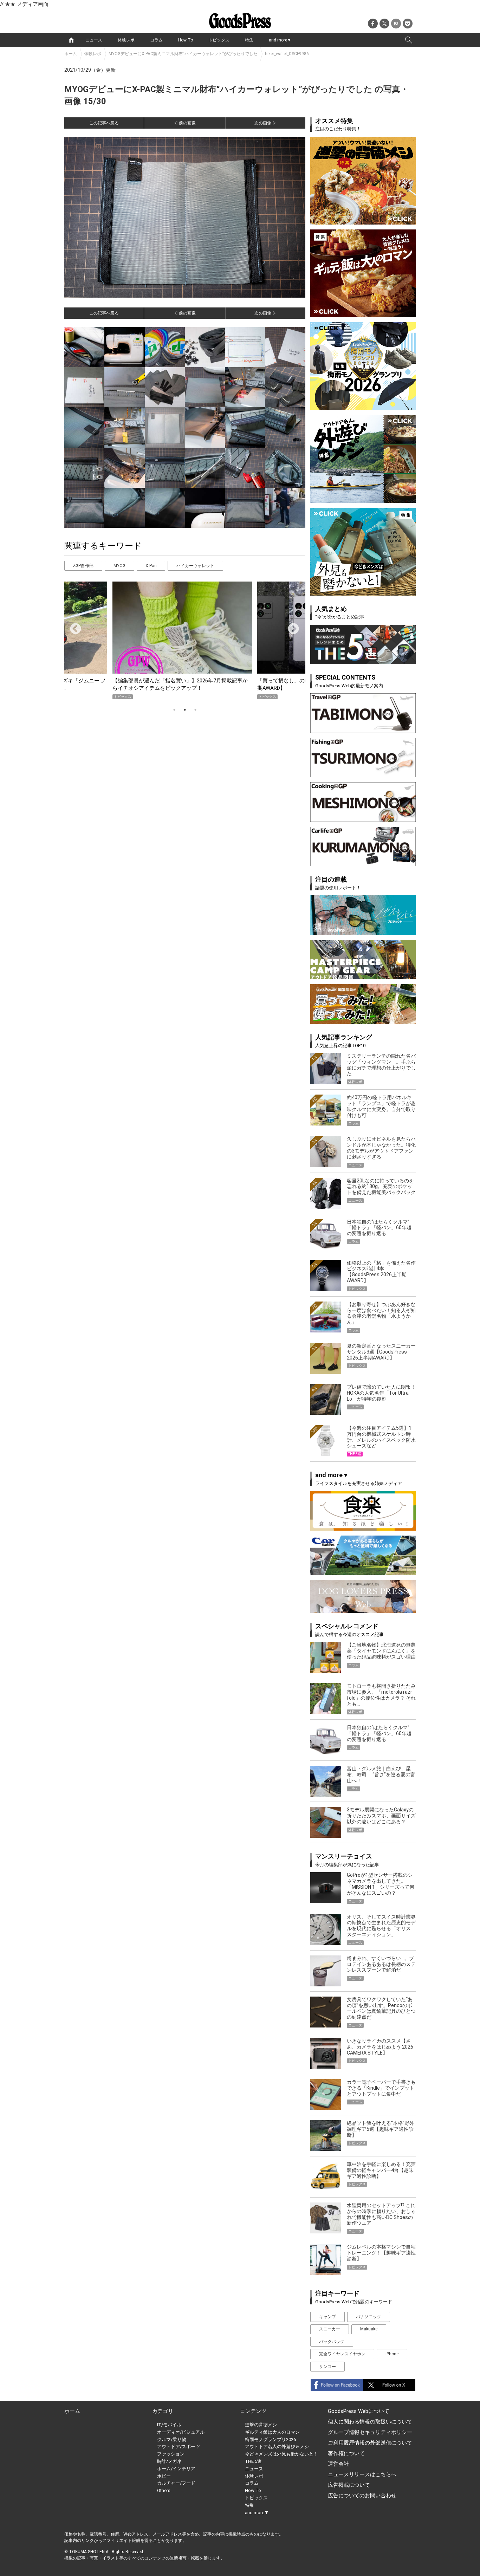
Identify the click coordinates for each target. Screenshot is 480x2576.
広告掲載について (349, 2485)
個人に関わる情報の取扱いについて (370, 2422)
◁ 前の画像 (185, 123)
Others (164, 2490)
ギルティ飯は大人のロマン (272, 2432)
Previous (73, 627)
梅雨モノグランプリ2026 (270, 2439)
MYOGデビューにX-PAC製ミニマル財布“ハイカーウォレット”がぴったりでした (183, 54)
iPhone (392, 2354)
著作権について (346, 2453)
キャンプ (327, 2317)
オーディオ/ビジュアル (181, 2432)
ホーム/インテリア (176, 2469)
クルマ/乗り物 (172, 2439)
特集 (249, 40)
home (71, 40)
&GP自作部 (83, 566)
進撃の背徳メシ (261, 2425)
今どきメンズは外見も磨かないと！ (281, 2454)
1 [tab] (174, 710)
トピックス (219, 40)
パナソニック (369, 2317)
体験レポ (126, 40)
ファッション (171, 2454)
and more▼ (280, 40)
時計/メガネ (169, 2461)
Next (291, 627)
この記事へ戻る (104, 123)
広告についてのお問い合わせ (362, 2496)
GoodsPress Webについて (359, 2411)
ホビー (164, 2476)
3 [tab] (195, 710)
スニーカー (330, 2329)
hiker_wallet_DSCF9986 (287, 54)
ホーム (71, 54)
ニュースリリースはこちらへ (362, 2474)
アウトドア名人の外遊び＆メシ (277, 2447)
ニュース (94, 40)
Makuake (369, 2329)
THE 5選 (253, 2461)
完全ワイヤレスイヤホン (342, 2354)
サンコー (327, 2367)
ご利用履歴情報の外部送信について (370, 2443)
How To (186, 40)
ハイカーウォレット (195, 566)
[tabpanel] (185, 640)
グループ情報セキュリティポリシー (370, 2432)
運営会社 (338, 2464)
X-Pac (151, 566)
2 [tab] (185, 710)
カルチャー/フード (176, 2483)
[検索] (409, 40)
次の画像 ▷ (265, 123)
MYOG (119, 566)
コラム (156, 40)
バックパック (332, 2342)
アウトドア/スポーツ (179, 2447)
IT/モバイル (169, 2425)
